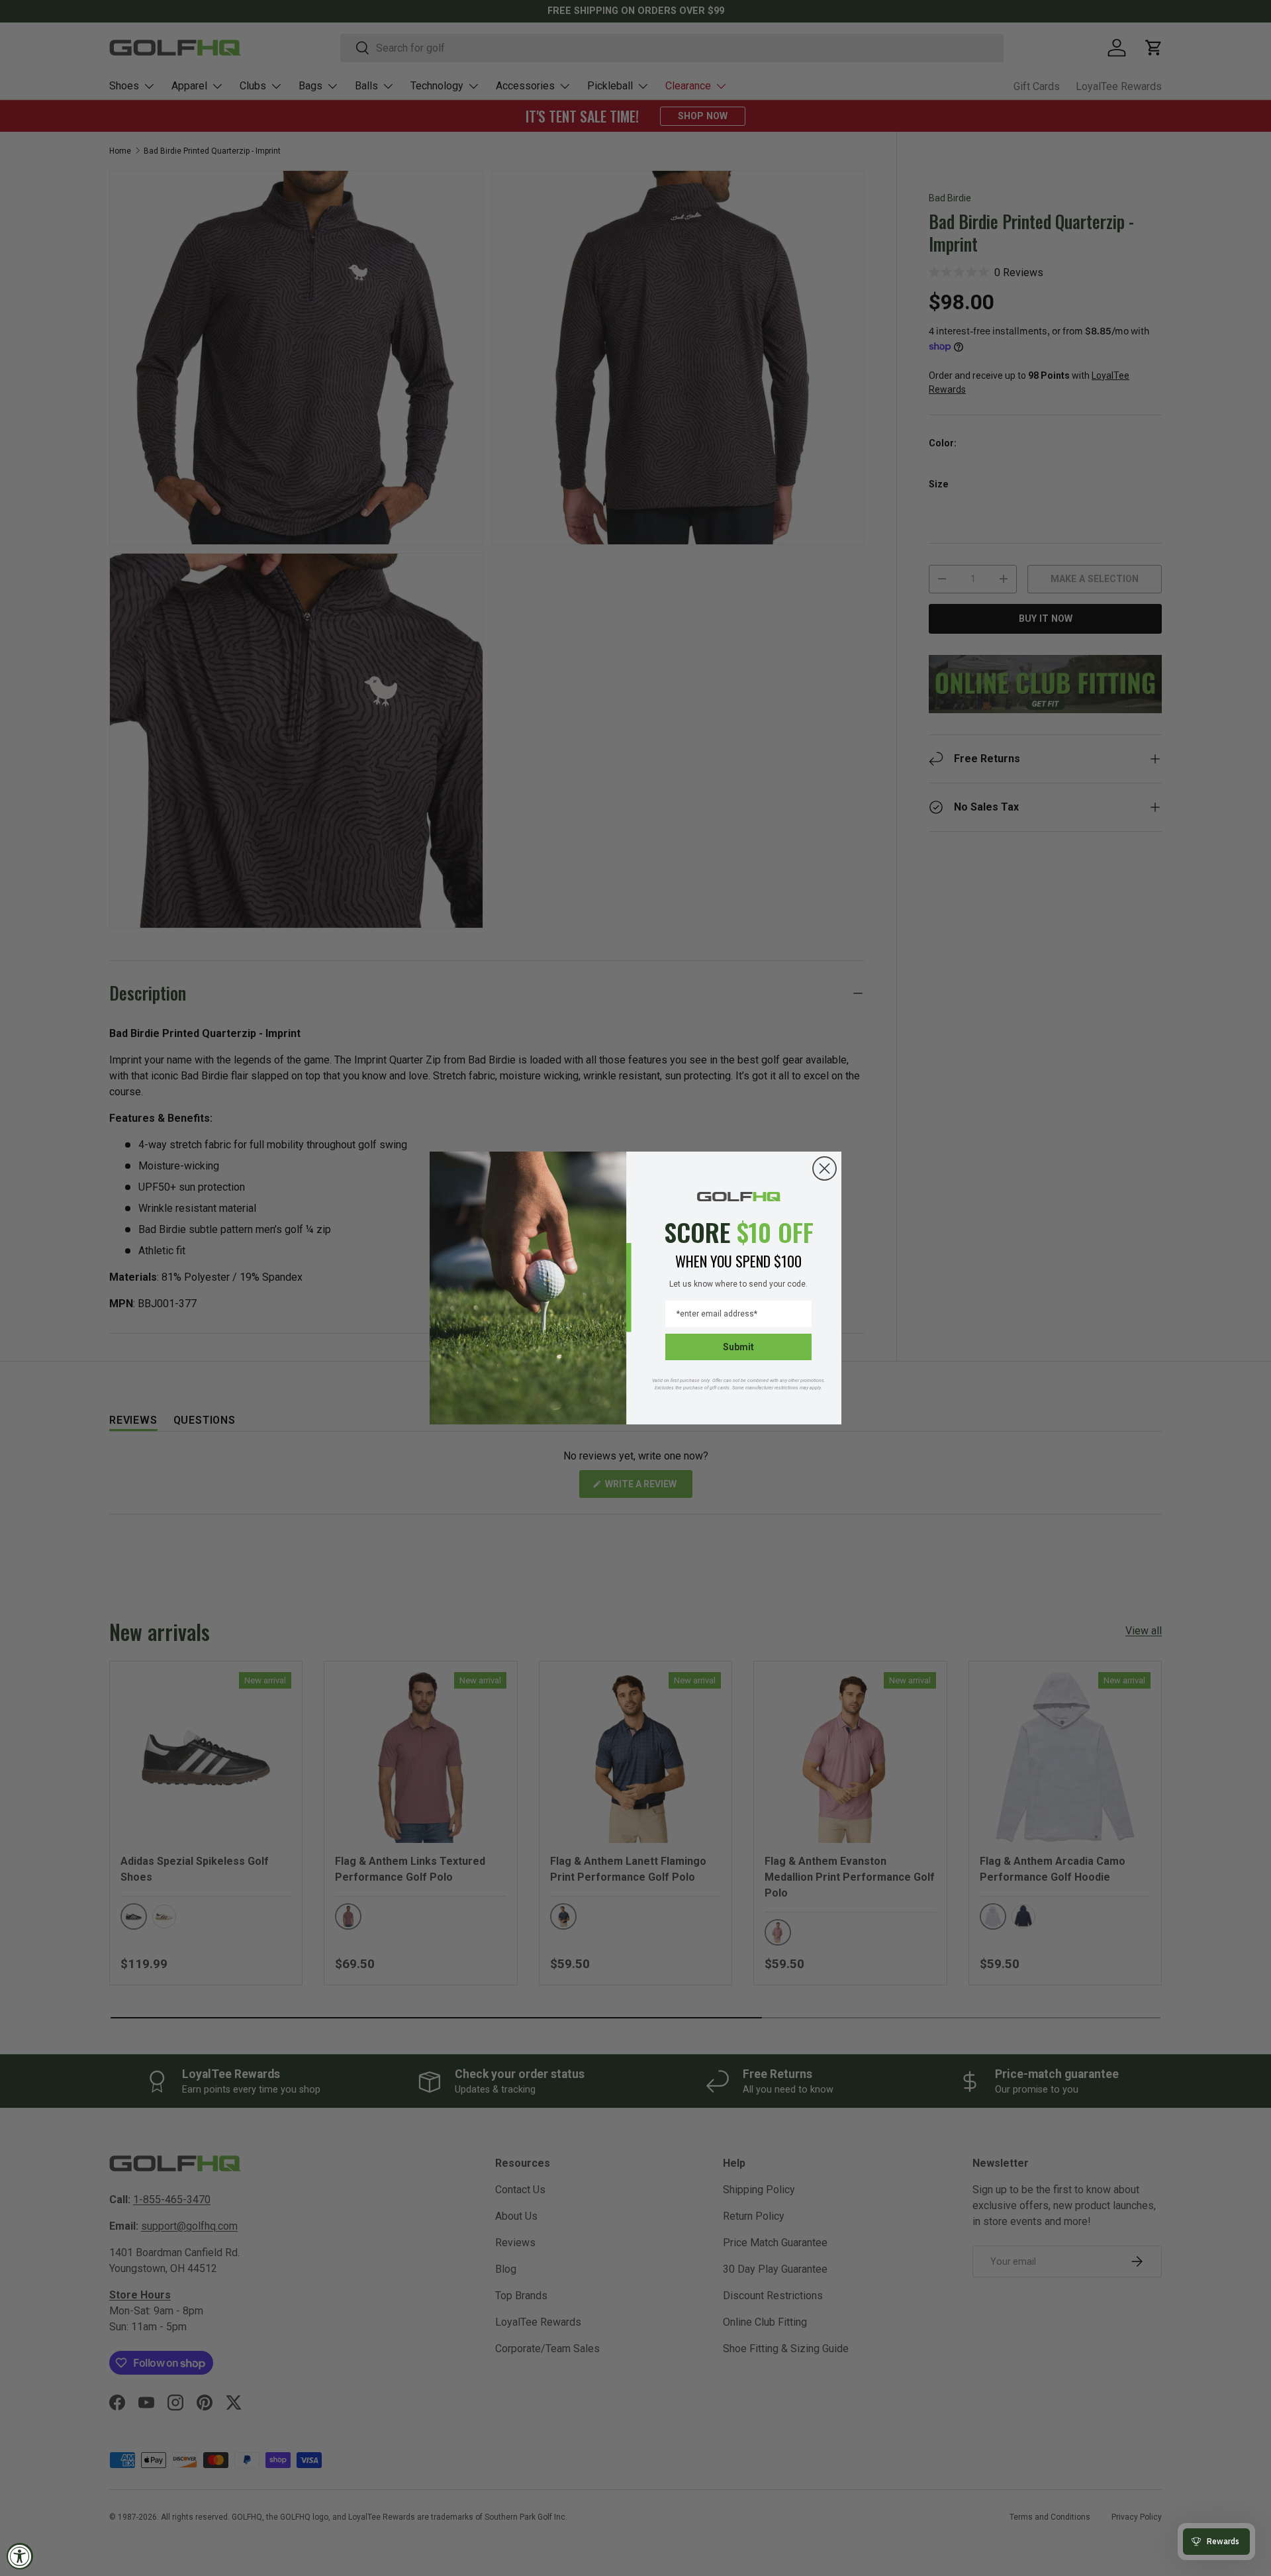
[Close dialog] (824, 1168)
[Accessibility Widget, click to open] (20, 2556)
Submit (738, 1347)
